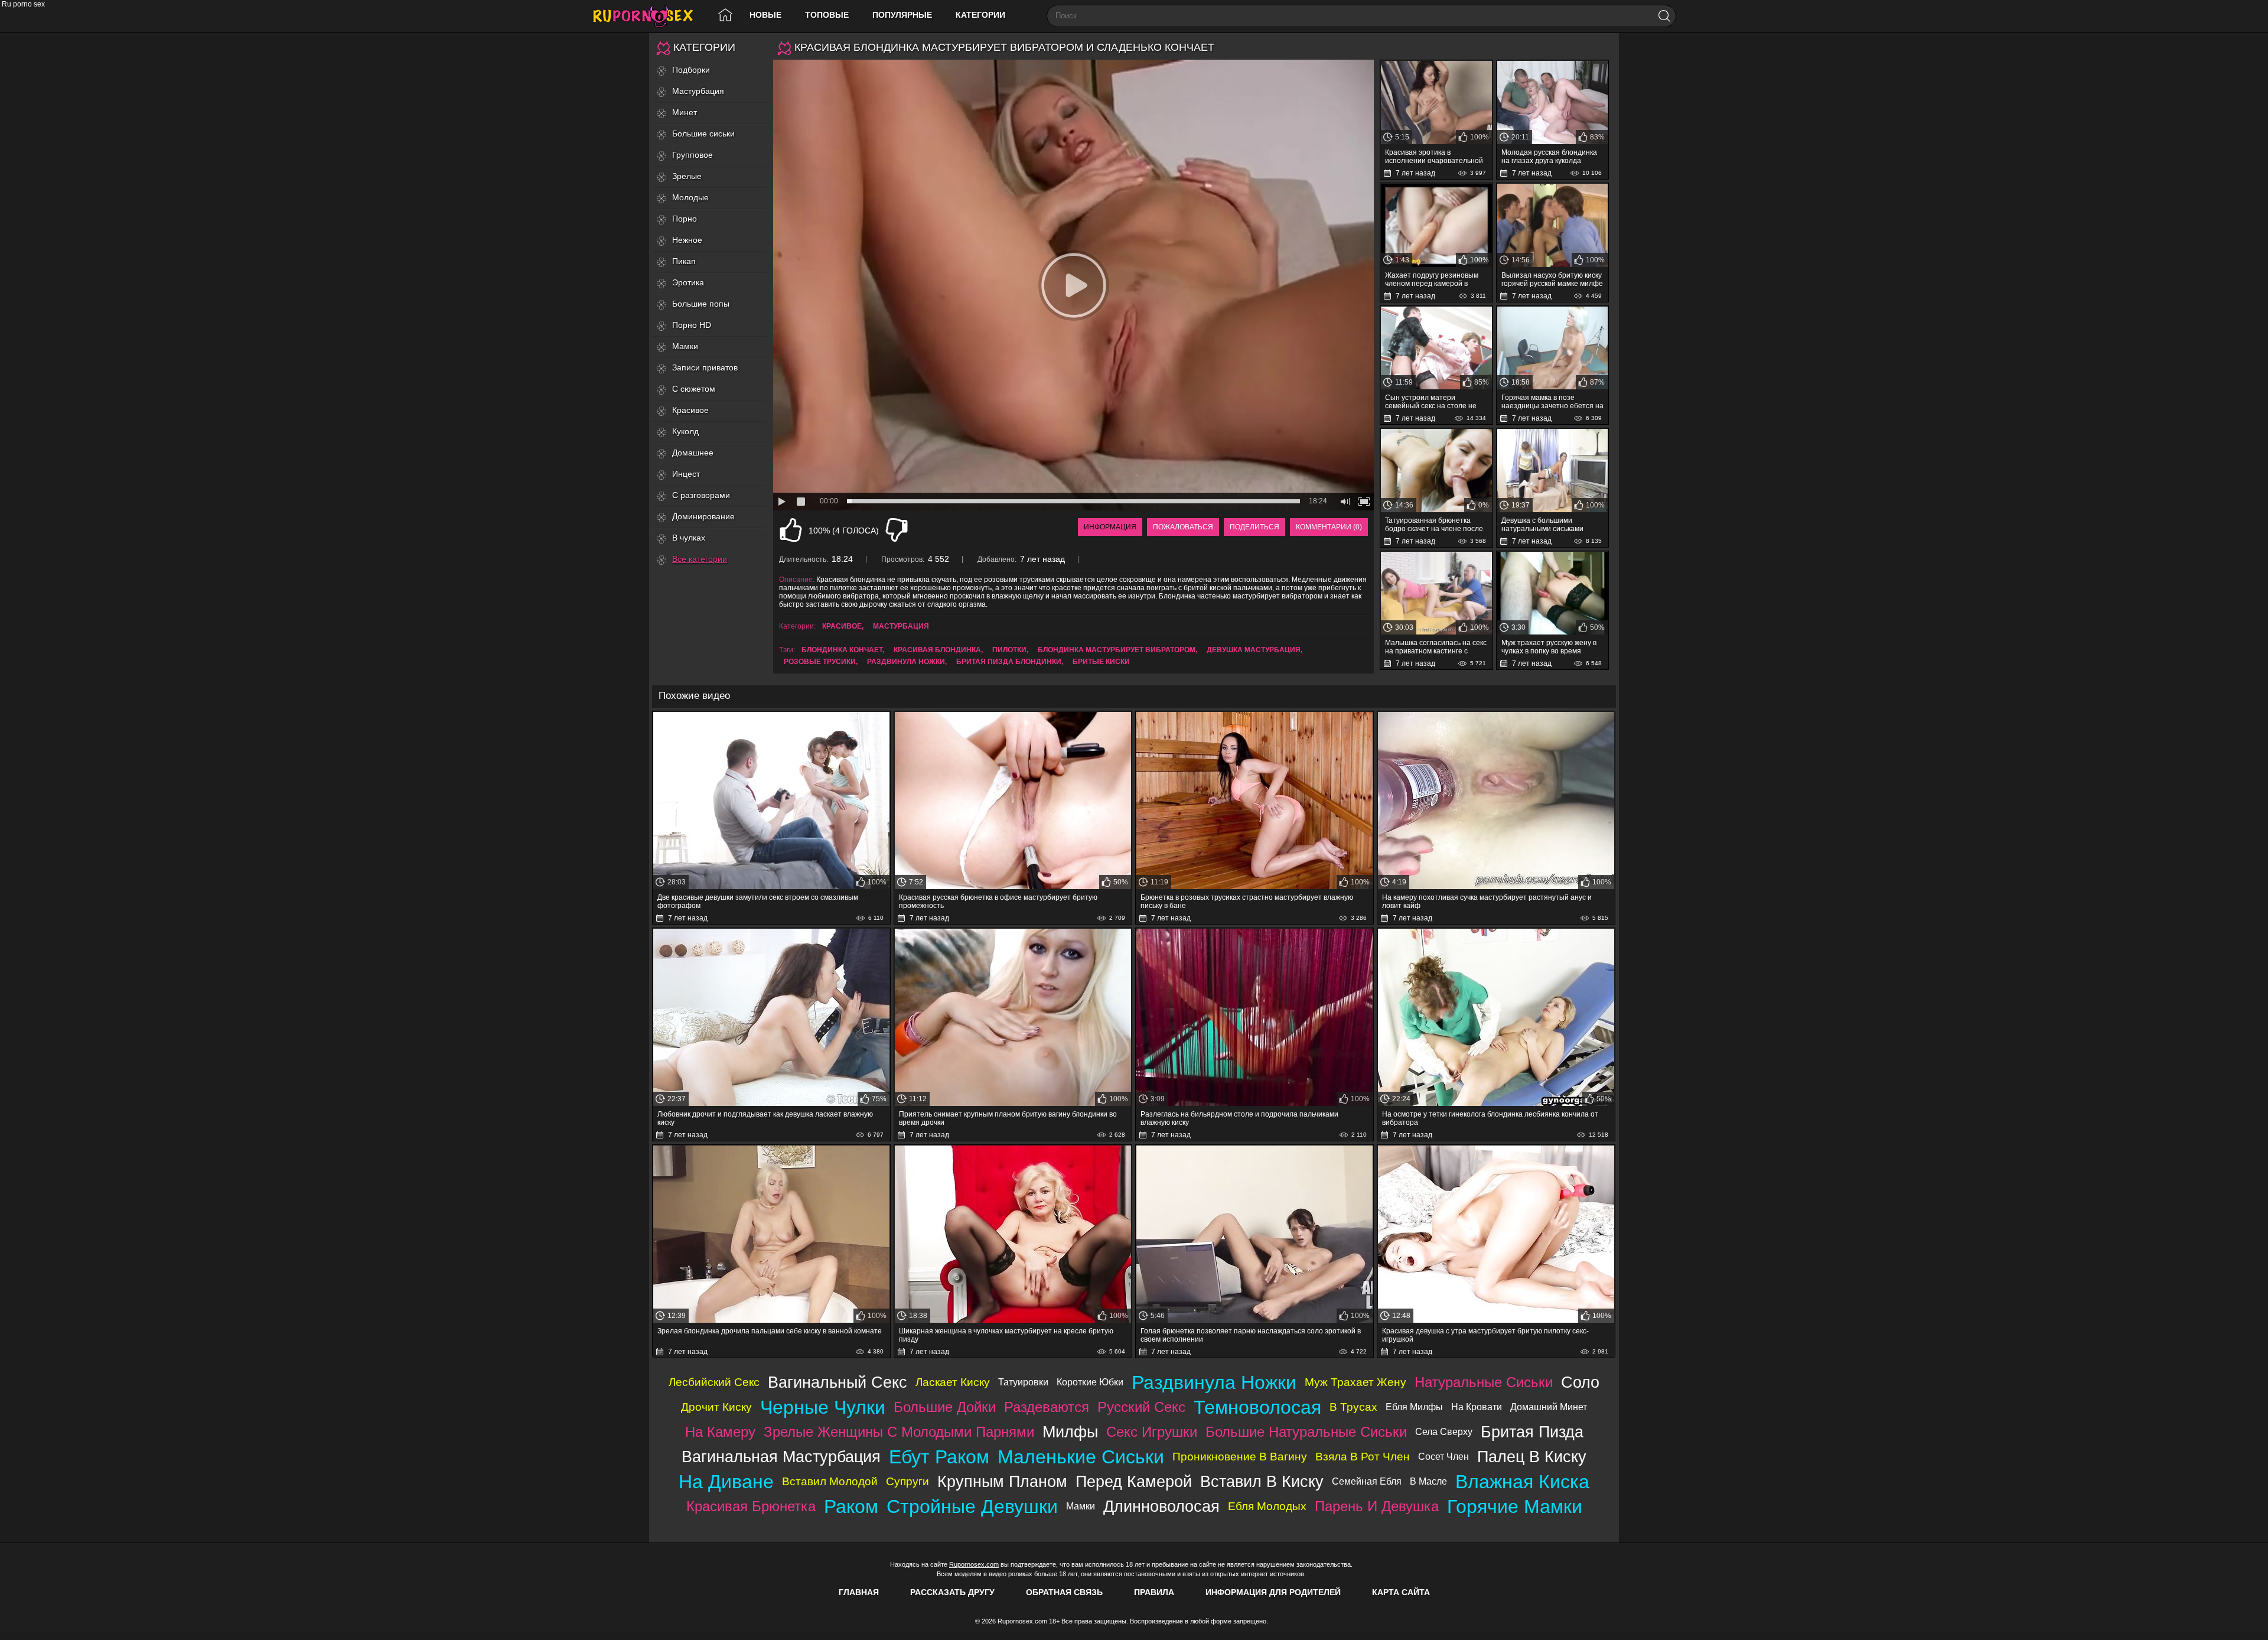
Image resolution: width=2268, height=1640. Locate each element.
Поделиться (1254, 527)
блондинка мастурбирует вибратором (1117, 650)
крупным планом (1002, 1481)
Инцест (686, 474)
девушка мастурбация (1254, 650)
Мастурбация (698, 91)
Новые (765, 15)
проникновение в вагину (1240, 1457)
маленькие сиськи (1081, 1457)
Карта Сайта (1401, 1592)
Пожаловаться (1183, 527)
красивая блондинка (937, 650)
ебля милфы (1414, 1407)
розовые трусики (820, 662)
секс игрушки (1152, 1432)
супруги (907, 1481)
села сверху (1444, 1432)
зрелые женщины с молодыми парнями (899, 1432)
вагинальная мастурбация (781, 1457)
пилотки (1009, 650)
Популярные (902, 15)
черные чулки (823, 1407)
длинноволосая (1161, 1506)
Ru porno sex (648, 16)
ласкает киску (953, 1382)
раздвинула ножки (906, 662)
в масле (1428, 1481)
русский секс (1141, 1407)
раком (851, 1506)
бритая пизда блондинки (1009, 662)
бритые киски (1101, 662)
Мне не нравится (897, 530)
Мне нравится (791, 530)
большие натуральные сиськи (1306, 1432)
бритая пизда (1532, 1432)
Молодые (690, 197)
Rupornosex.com (974, 1564)
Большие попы (701, 304)
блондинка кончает (842, 650)
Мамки (685, 346)
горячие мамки (1515, 1506)
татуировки (1023, 1382)
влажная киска (1522, 1482)
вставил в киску (1262, 1481)
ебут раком (939, 1457)
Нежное (687, 240)
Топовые (827, 15)
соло (1580, 1382)
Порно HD (692, 325)
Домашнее (693, 453)
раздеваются (1047, 1407)
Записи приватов (705, 367)
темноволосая (1257, 1407)
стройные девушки (972, 1506)
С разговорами (701, 495)
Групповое (693, 155)
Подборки (691, 70)
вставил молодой (830, 1481)
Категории (980, 15)
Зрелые (687, 176)
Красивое (690, 410)
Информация (1110, 527)
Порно (685, 219)
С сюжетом (694, 389)
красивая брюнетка (751, 1506)
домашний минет (1549, 1407)
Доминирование (703, 516)
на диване (726, 1482)
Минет (685, 112)
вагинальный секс (838, 1382)
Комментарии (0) (1329, 527)
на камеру (720, 1432)
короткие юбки (1090, 1382)
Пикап (684, 261)
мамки (1081, 1506)
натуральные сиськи (1484, 1382)
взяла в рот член (1363, 1457)
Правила (1154, 1592)
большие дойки (945, 1407)
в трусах (1353, 1407)
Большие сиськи (703, 134)
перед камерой (1134, 1481)
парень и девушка (1377, 1506)
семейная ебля (1367, 1481)
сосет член (1443, 1457)
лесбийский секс (714, 1382)
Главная (859, 1592)
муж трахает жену (1355, 1382)
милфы (1070, 1432)
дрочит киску (716, 1407)
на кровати (1477, 1407)
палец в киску (1532, 1457)
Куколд (685, 431)
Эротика (688, 282)
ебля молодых (1267, 1506)
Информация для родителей (1273, 1592)
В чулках (689, 538)
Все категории (700, 559)
